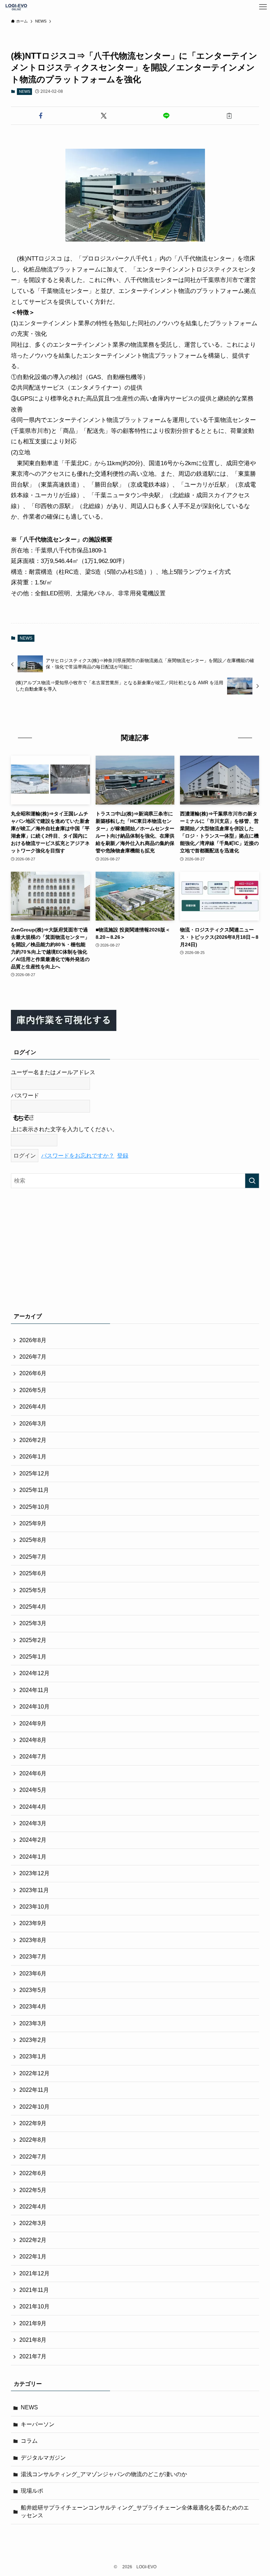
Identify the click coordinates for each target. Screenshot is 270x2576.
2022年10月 (34, 2107)
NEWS (25, 91)
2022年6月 (33, 2173)
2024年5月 (33, 1790)
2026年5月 (33, 1390)
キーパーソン (38, 2424)
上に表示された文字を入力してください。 (64, 1129)
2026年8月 (33, 1340)
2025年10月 (34, 1507)
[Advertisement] (135, 1249)
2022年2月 (33, 2240)
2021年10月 (34, 2306)
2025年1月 (33, 1657)
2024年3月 (33, 1823)
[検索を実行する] (252, 1181)
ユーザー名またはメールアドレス (53, 1072)
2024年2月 (33, 1840)
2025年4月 (33, 1607)
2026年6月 (33, 1373)
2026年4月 (33, 1407)
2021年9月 (33, 2323)
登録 (123, 1156)
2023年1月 (33, 2056)
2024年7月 (33, 1757)
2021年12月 (34, 2273)
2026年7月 (33, 1357)
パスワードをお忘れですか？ (78, 1156)
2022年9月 (33, 2123)
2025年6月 (33, 1573)
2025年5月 (33, 1590)
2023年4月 (33, 2007)
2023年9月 (33, 1923)
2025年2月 (33, 1640)
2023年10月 (34, 1907)
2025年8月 (33, 1540)
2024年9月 (33, 1723)
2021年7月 (33, 2356)
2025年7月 (33, 1557)
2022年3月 (33, 2223)
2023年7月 (33, 1957)
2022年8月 (33, 2140)
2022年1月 (33, 2257)
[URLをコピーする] (229, 116)
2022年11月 (34, 2090)
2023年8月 (33, 1940)
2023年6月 (33, 1973)
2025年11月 (34, 1490)
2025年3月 (33, 1623)
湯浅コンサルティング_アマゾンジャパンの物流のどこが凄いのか (104, 2474)
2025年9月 (33, 1523)
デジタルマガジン (43, 2458)
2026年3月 (33, 1424)
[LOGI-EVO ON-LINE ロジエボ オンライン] (16, 7)
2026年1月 (33, 1457)
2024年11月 (34, 1690)
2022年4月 (33, 2207)
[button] (41, 116)
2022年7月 (33, 2157)
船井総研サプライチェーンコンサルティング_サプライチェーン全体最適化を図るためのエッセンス (135, 2511)
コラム (29, 2441)
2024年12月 (34, 1673)
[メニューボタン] (263, 7)
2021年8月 (33, 2340)
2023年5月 (33, 1990)
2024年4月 (33, 1807)
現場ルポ (32, 2491)
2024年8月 (33, 1740)
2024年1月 (33, 1857)
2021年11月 (34, 2290)
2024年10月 (34, 1707)
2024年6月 (33, 1773)
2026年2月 (33, 1440)
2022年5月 (33, 2190)
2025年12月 (34, 1473)
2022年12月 (34, 2073)
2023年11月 (34, 1890)
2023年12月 (34, 1873)
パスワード (25, 1095)
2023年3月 (33, 2023)
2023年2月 (33, 2040)
